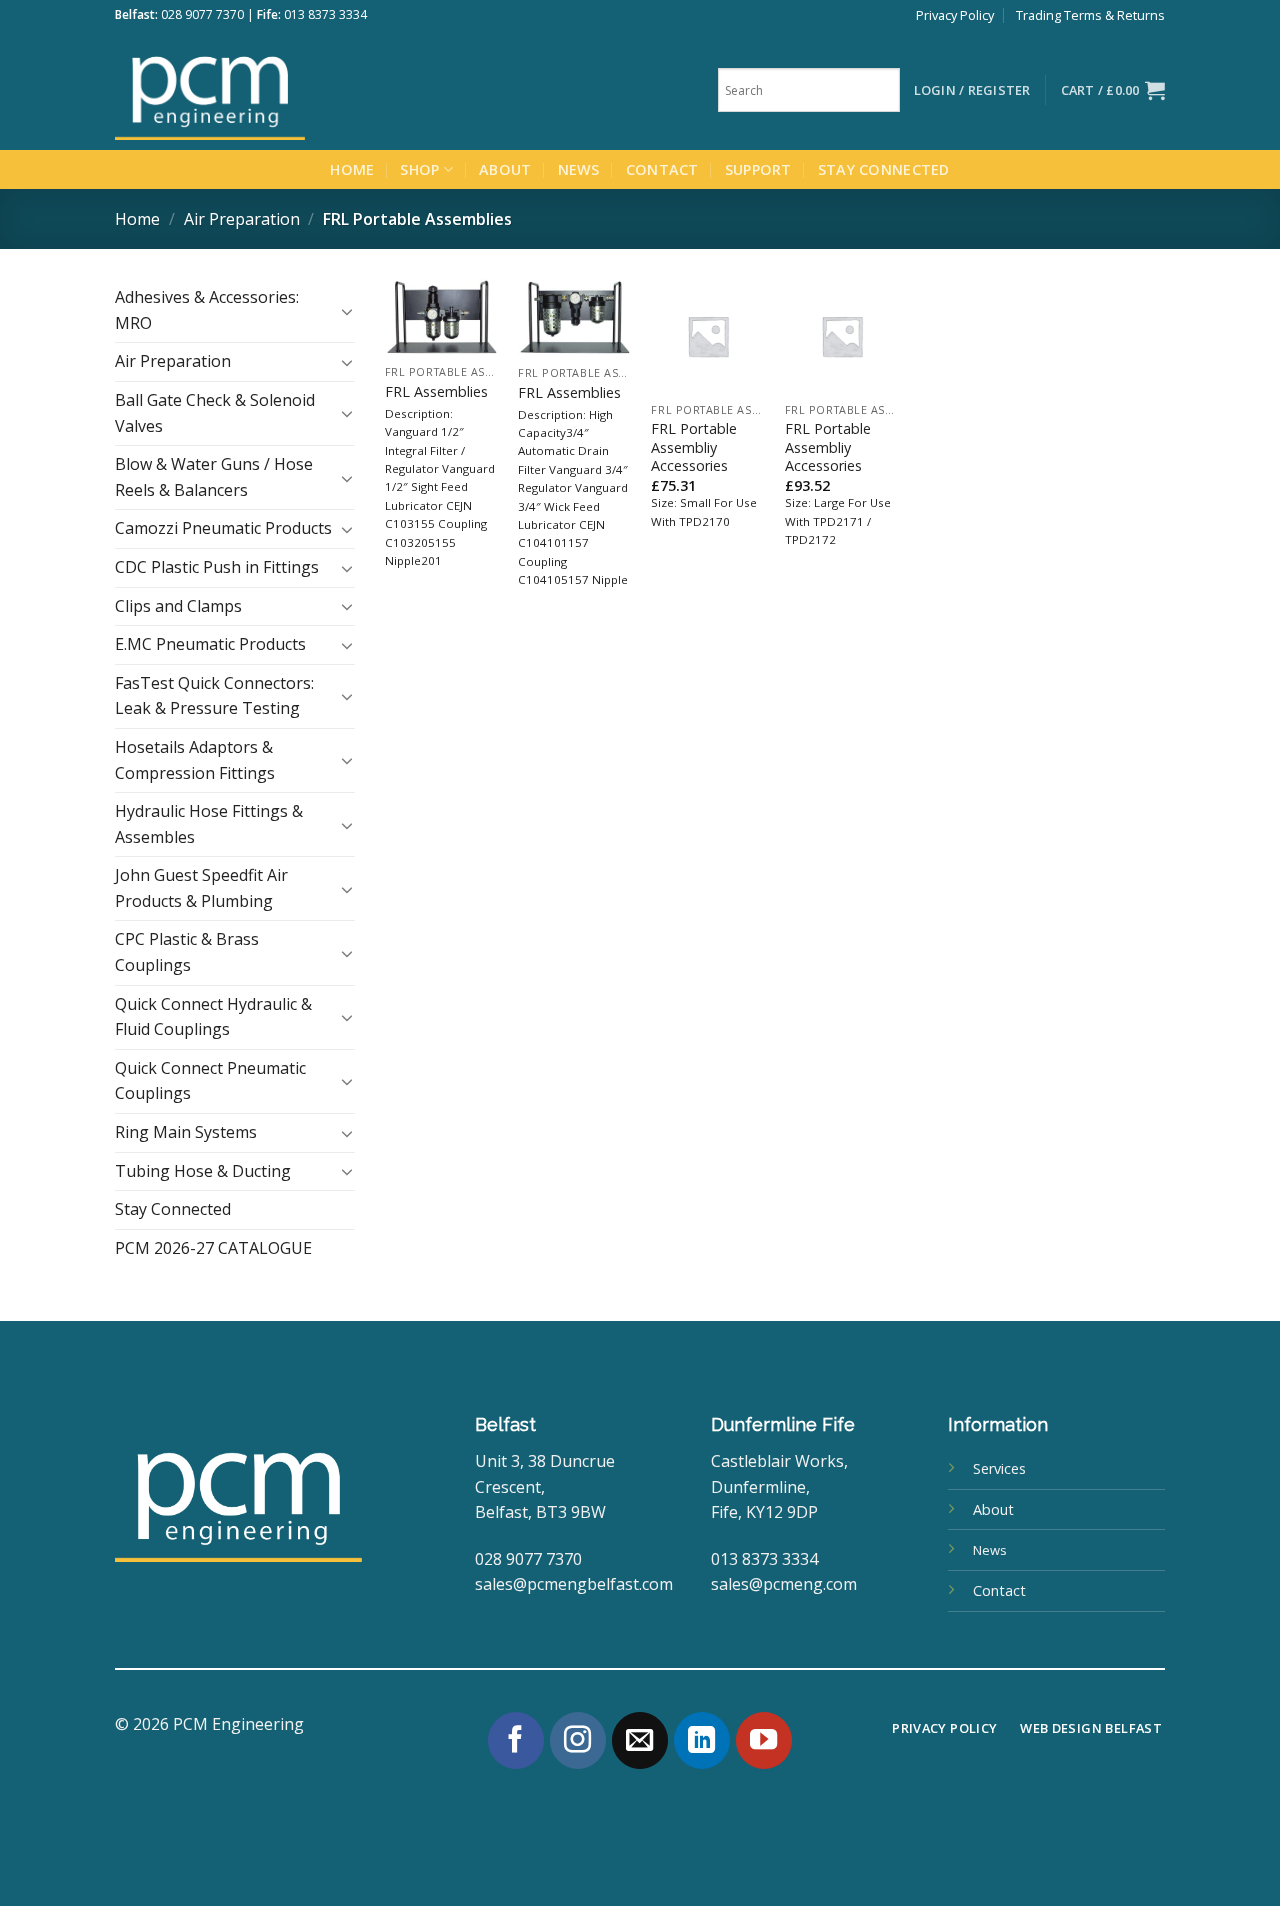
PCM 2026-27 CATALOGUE (213, 1248)
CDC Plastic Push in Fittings (217, 567)
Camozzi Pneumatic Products (223, 528)
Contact (662, 169)
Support (758, 169)
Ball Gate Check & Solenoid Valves (215, 413)
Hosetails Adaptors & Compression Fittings (195, 760)
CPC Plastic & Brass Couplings (187, 952)
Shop (419, 169)
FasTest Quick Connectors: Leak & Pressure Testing (214, 696)
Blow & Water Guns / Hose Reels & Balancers (214, 477)
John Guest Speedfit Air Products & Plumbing (201, 888)
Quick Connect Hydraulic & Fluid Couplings (213, 1017)
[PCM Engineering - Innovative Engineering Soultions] (265, 90)
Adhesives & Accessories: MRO (207, 310)
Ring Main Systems (186, 1132)
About (505, 169)
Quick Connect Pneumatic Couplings (210, 1081)
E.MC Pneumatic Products (210, 644)
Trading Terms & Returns (1090, 15)
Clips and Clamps (178, 606)
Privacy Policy (955, 15)
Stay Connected (884, 169)
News (579, 169)
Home (352, 169)
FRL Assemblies (436, 392)
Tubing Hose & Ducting (203, 1171)
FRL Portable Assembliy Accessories (694, 447)
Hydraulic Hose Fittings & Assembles (209, 824)
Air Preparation (242, 219)
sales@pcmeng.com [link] (784, 1584)
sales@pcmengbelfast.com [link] (574, 1584)
